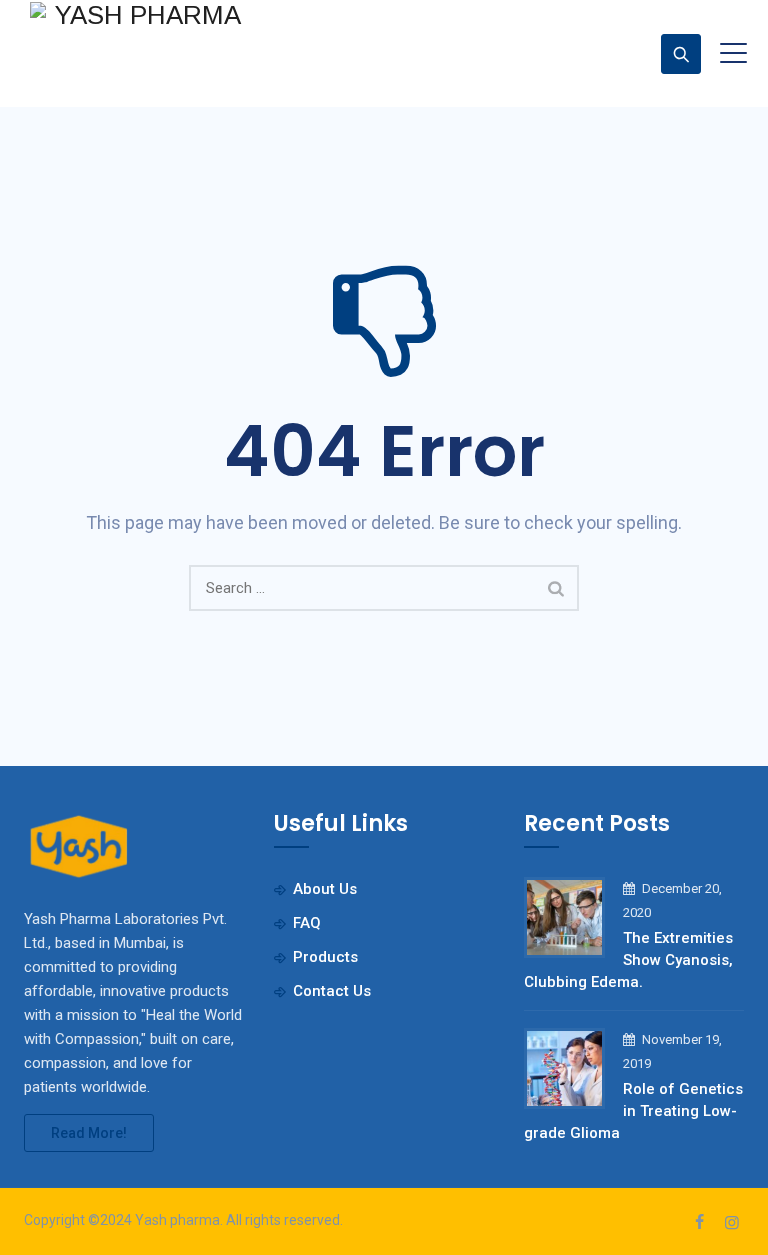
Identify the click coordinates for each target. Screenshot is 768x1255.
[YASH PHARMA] (140, 14)
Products (325, 957)
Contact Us (332, 991)
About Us (325, 889)
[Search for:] (384, 588)
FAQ (307, 923)
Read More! (89, 1133)
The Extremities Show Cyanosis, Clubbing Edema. (628, 960)
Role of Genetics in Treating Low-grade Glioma (633, 1111)
